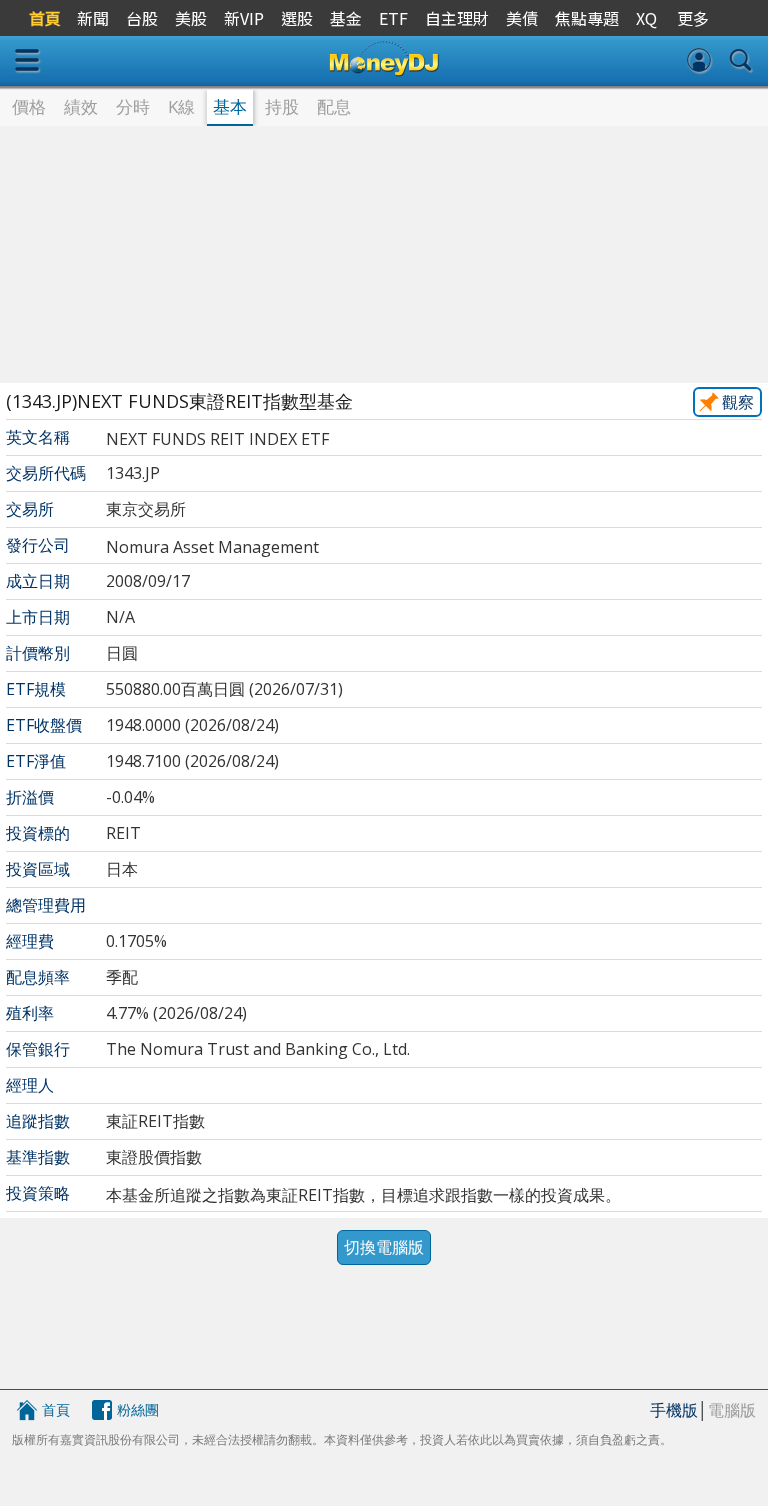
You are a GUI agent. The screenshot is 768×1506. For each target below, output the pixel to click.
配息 (334, 106)
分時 (133, 106)
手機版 (674, 1410)
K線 (181, 106)
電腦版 (732, 1410)
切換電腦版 (384, 1247)
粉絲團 (138, 1409)
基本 (230, 106)
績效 (81, 106)
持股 (282, 106)
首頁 (56, 1409)
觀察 (738, 402)
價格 (29, 106)
